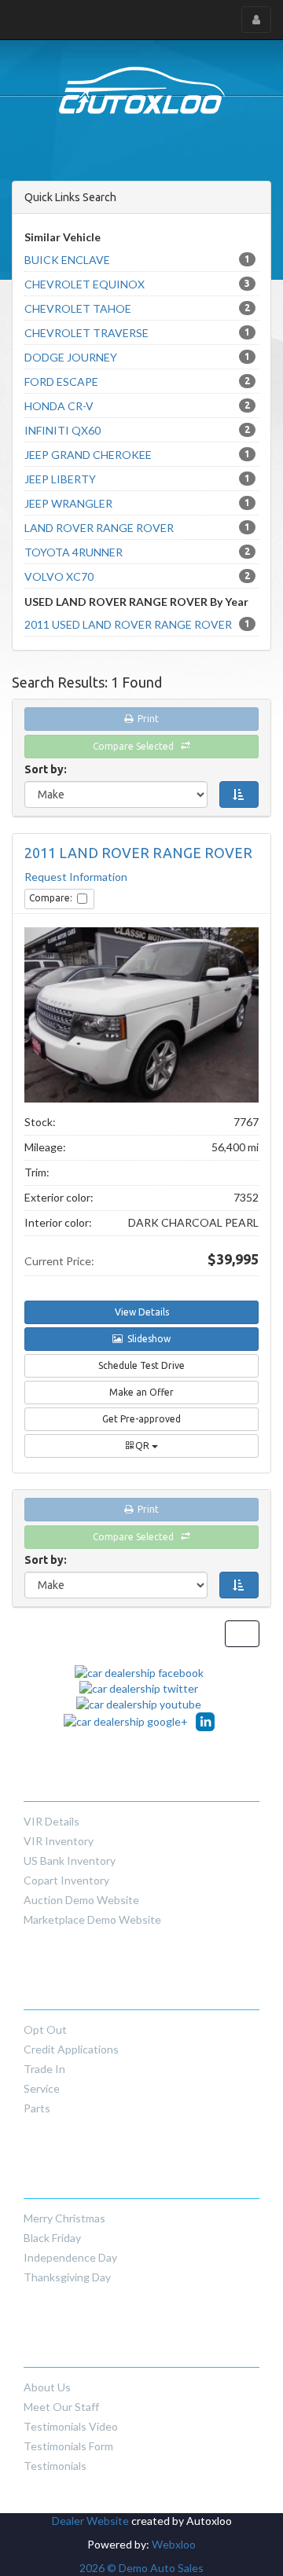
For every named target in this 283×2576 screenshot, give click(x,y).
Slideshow (147, 1339)
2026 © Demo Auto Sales (141, 2568)
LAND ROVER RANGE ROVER (137, 528)
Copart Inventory (66, 1880)
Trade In (44, 2069)
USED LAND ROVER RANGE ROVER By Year (136, 602)
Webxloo (174, 2544)
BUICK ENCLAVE (137, 260)
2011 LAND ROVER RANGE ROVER (138, 853)
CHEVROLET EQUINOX (137, 284)
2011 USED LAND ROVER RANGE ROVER (137, 624)
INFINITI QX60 (137, 430)
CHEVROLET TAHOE (137, 308)
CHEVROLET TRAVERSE (137, 333)
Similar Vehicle (62, 237)
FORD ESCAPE (137, 382)
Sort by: (48, 769)
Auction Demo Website (81, 1900)
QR (142, 1446)
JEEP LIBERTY (137, 479)
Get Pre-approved (141, 1419)
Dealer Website (90, 2521)
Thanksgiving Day (67, 2277)
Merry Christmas (64, 2218)
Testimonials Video (71, 2426)
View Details (142, 1312)
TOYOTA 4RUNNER (137, 552)
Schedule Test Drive (141, 1365)
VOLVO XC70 (137, 576)
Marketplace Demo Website (92, 1919)
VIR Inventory (59, 1841)
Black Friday (52, 2238)
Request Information (76, 877)
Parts (37, 2108)
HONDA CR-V (137, 406)
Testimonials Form (68, 2446)
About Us (47, 2387)
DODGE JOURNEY (137, 357)
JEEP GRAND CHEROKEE (137, 455)
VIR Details (51, 1821)
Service (42, 2088)
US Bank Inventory (70, 1860)
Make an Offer (141, 1392)
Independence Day (70, 2257)
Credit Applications (71, 2049)
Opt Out (45, 2029)
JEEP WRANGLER (137, 503)
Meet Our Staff (61, 2407)
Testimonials (55, 2466)
